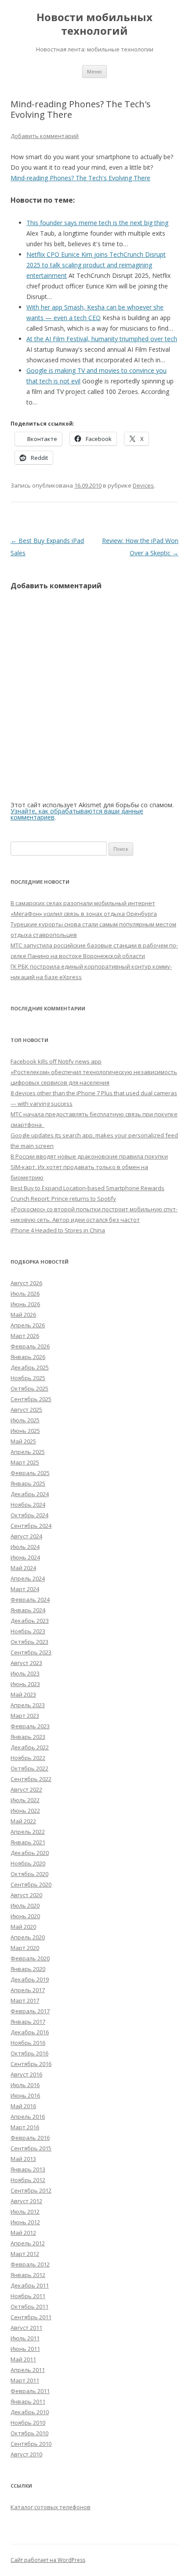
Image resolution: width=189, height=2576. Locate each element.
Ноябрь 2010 (28, 2423)
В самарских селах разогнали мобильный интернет (83, 903)
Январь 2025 (28, 1483)
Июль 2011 (25, 2338)
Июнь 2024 (25, 1557)
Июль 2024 (25, 1547)
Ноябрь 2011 (28, 2296)
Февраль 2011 (30, 2391)
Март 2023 (25, 1716)
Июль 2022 (25, 1800)
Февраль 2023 (30, 1726)
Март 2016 (25, 2127)
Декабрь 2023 (30, 1621)
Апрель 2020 (28, 1937)
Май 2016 (23, 2106)
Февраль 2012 (30, 2264)
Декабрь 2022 (30, 1747)
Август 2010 (26, 2454)
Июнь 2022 (25, 1811)
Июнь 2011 (25, 2349)
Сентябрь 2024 (31, 1526)
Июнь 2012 (25, 2222)
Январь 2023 (28, 1737)
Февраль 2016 (30, 2138)
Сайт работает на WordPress (48, 2560)
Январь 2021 (28, 1842)
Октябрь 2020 (29, 1874)
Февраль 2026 (30, 1346)
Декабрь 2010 (30, 2412)
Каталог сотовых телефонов (51, 2507)
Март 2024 (25, 1589)
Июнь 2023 (25, 1684)
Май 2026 (23, 1315)
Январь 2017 (28, 2022)
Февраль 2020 (30, 1958)
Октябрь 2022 (29, 1768)
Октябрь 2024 (29, 1515)
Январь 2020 (28, 1969)
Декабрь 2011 (30, 2285)
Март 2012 (25, 2254)
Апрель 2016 (28, 2117)
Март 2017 (25, 2000)
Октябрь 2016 (29, 2053)
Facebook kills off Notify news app (56, 1061)
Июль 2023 (25, 1673)
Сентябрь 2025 (31, 1399)
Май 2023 (23, 1694)
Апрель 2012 (28, 2243)
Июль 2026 (25, 1293)
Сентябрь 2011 (31, 2317)
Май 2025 (23, 1441)
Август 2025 (26, 1410)
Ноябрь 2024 (28, 1505)
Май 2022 (23, 1821)
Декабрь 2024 (30, 1494)
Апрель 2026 (28, 1325)
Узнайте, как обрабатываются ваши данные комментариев (77, 814)
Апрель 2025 (28, 1452)
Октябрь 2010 (29, 2433)
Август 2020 (26, 1895)
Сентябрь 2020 (31, 1884)
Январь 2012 (28, 2275)
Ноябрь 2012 (28, 2180)
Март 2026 (25, 1336)
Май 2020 (23, 1927)
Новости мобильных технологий (94, 24)
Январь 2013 (28, 2169)
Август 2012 (26, 2201)
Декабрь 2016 (30, 2032)
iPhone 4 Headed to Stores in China (58, 1230)
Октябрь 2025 (29, 1388)
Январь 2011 (28, 2401)
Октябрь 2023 (29, 1642)
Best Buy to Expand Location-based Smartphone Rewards (87, 1188)
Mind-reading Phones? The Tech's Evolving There (80, 178)
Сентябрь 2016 (31, 2064)
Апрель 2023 (28, 1705)
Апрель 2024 (28, 1578)
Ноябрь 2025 (28, 1378)
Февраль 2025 (30, 1473)
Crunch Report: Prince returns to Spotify (63, 1199)
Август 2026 (26, 1283)
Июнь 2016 (25, 2095)
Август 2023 (26, 1663)
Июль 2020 (25, 1906)
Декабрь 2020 (30, 1853)
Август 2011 (26, 2328)
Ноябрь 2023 (28, 1631)
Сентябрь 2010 (31, 2444)
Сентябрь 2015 (31, 2148)
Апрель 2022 (28, 1832)
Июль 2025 (25, 1420)
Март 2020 (25, 1948)
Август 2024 (26, 1536)
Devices (143, 485)
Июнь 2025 (25, 1431)
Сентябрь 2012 (31, 2190)
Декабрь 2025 (30, 1367)
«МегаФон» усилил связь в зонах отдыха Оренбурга (84, 914)
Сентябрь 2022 (31, 1779)
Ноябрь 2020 (28, 1863)
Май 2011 (23, 2359)
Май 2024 (23, 1568)
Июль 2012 (25, 2212)
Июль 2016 (25, 2085)
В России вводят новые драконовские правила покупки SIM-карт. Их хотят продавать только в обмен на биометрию (89, 1167)
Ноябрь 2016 (28, 2043)
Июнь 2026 (25, 1304)
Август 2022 (26, 1789)
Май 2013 (23, 2159)
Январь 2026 (28, 1357)
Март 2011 (25, 2380)
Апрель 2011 (28, 2370)
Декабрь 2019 (30, 1979)
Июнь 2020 (25, 1916)
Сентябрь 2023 (31, 1652)
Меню (94, 71)
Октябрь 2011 (29, 2306)
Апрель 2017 (28, 1990)
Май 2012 (23, 2233)
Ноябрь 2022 (28, 1758)
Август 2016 (26, 2074)
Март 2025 (25, 1462)
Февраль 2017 (30, 2011)
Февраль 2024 (30, 1600)
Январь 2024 (28, 1610)
